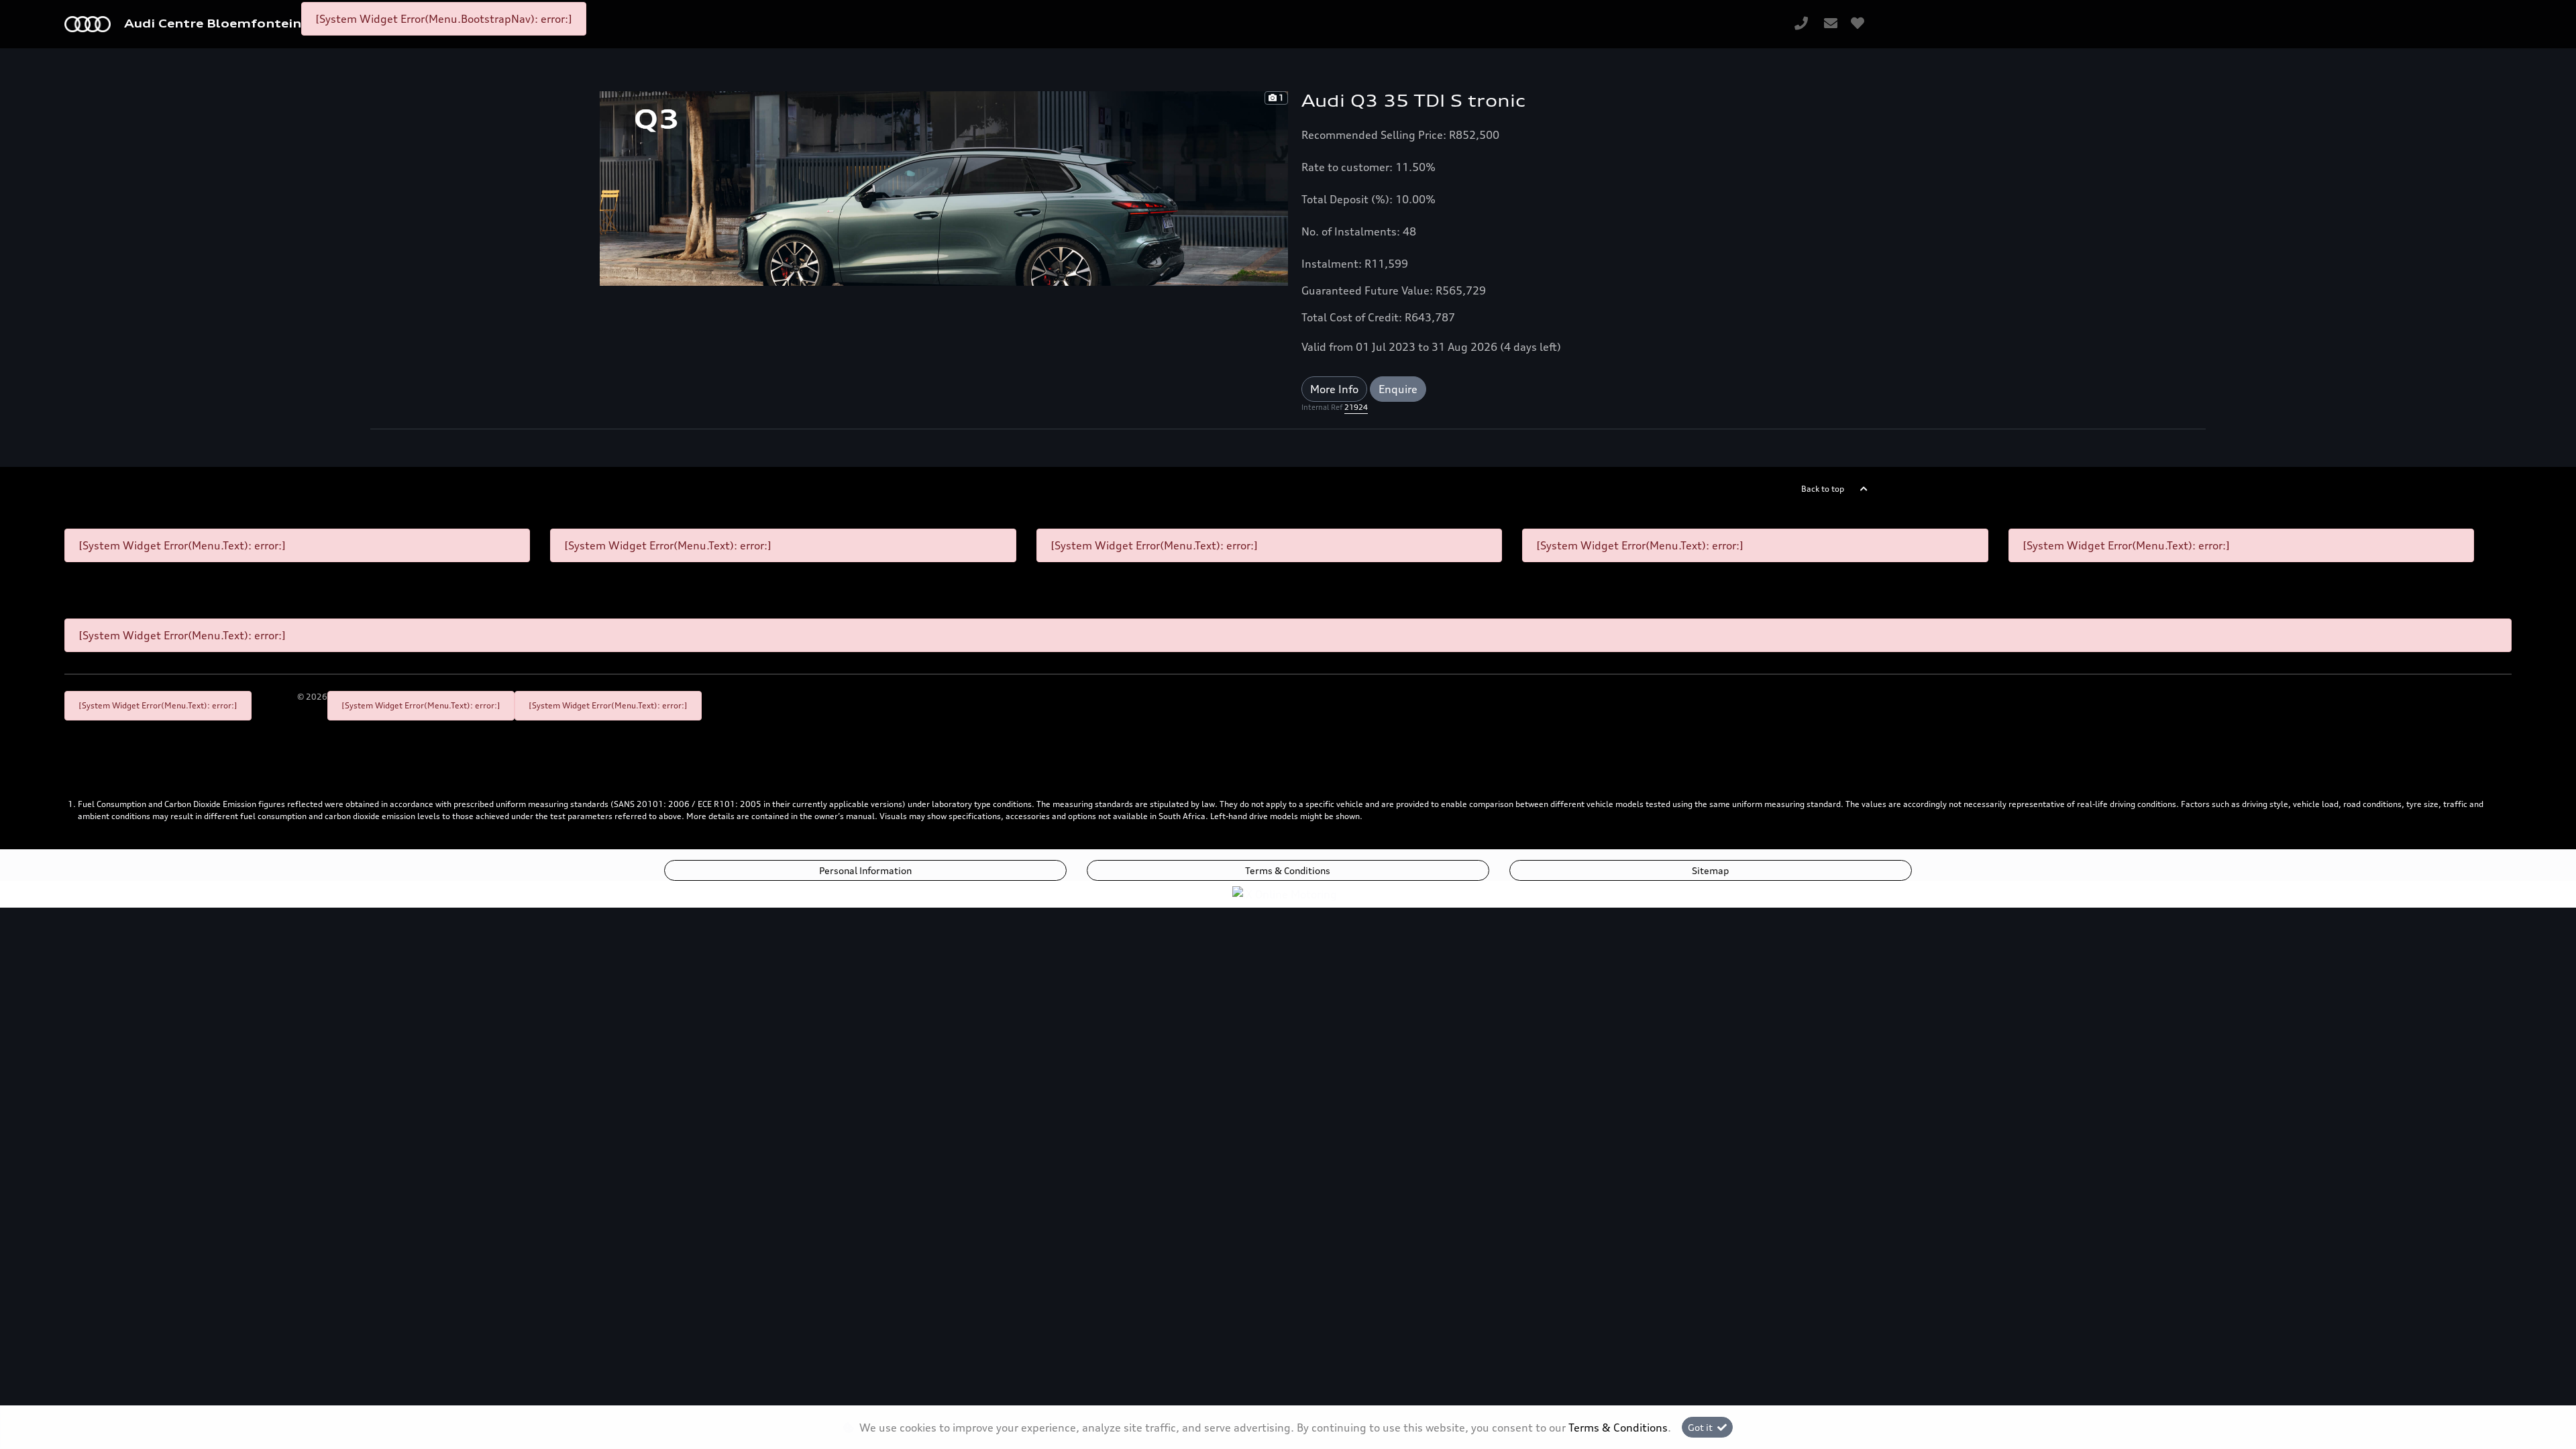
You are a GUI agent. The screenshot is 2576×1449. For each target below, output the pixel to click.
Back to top (1823, 489)
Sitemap (1710, 870)
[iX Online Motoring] (1288, 893)
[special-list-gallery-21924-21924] (944, 187)
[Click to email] (1831, 24)
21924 (1356, 407)
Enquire (1398, 389)
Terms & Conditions (1288, 870)
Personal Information (865, 870)
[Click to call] (1801, 24)
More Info (1334, 389)
